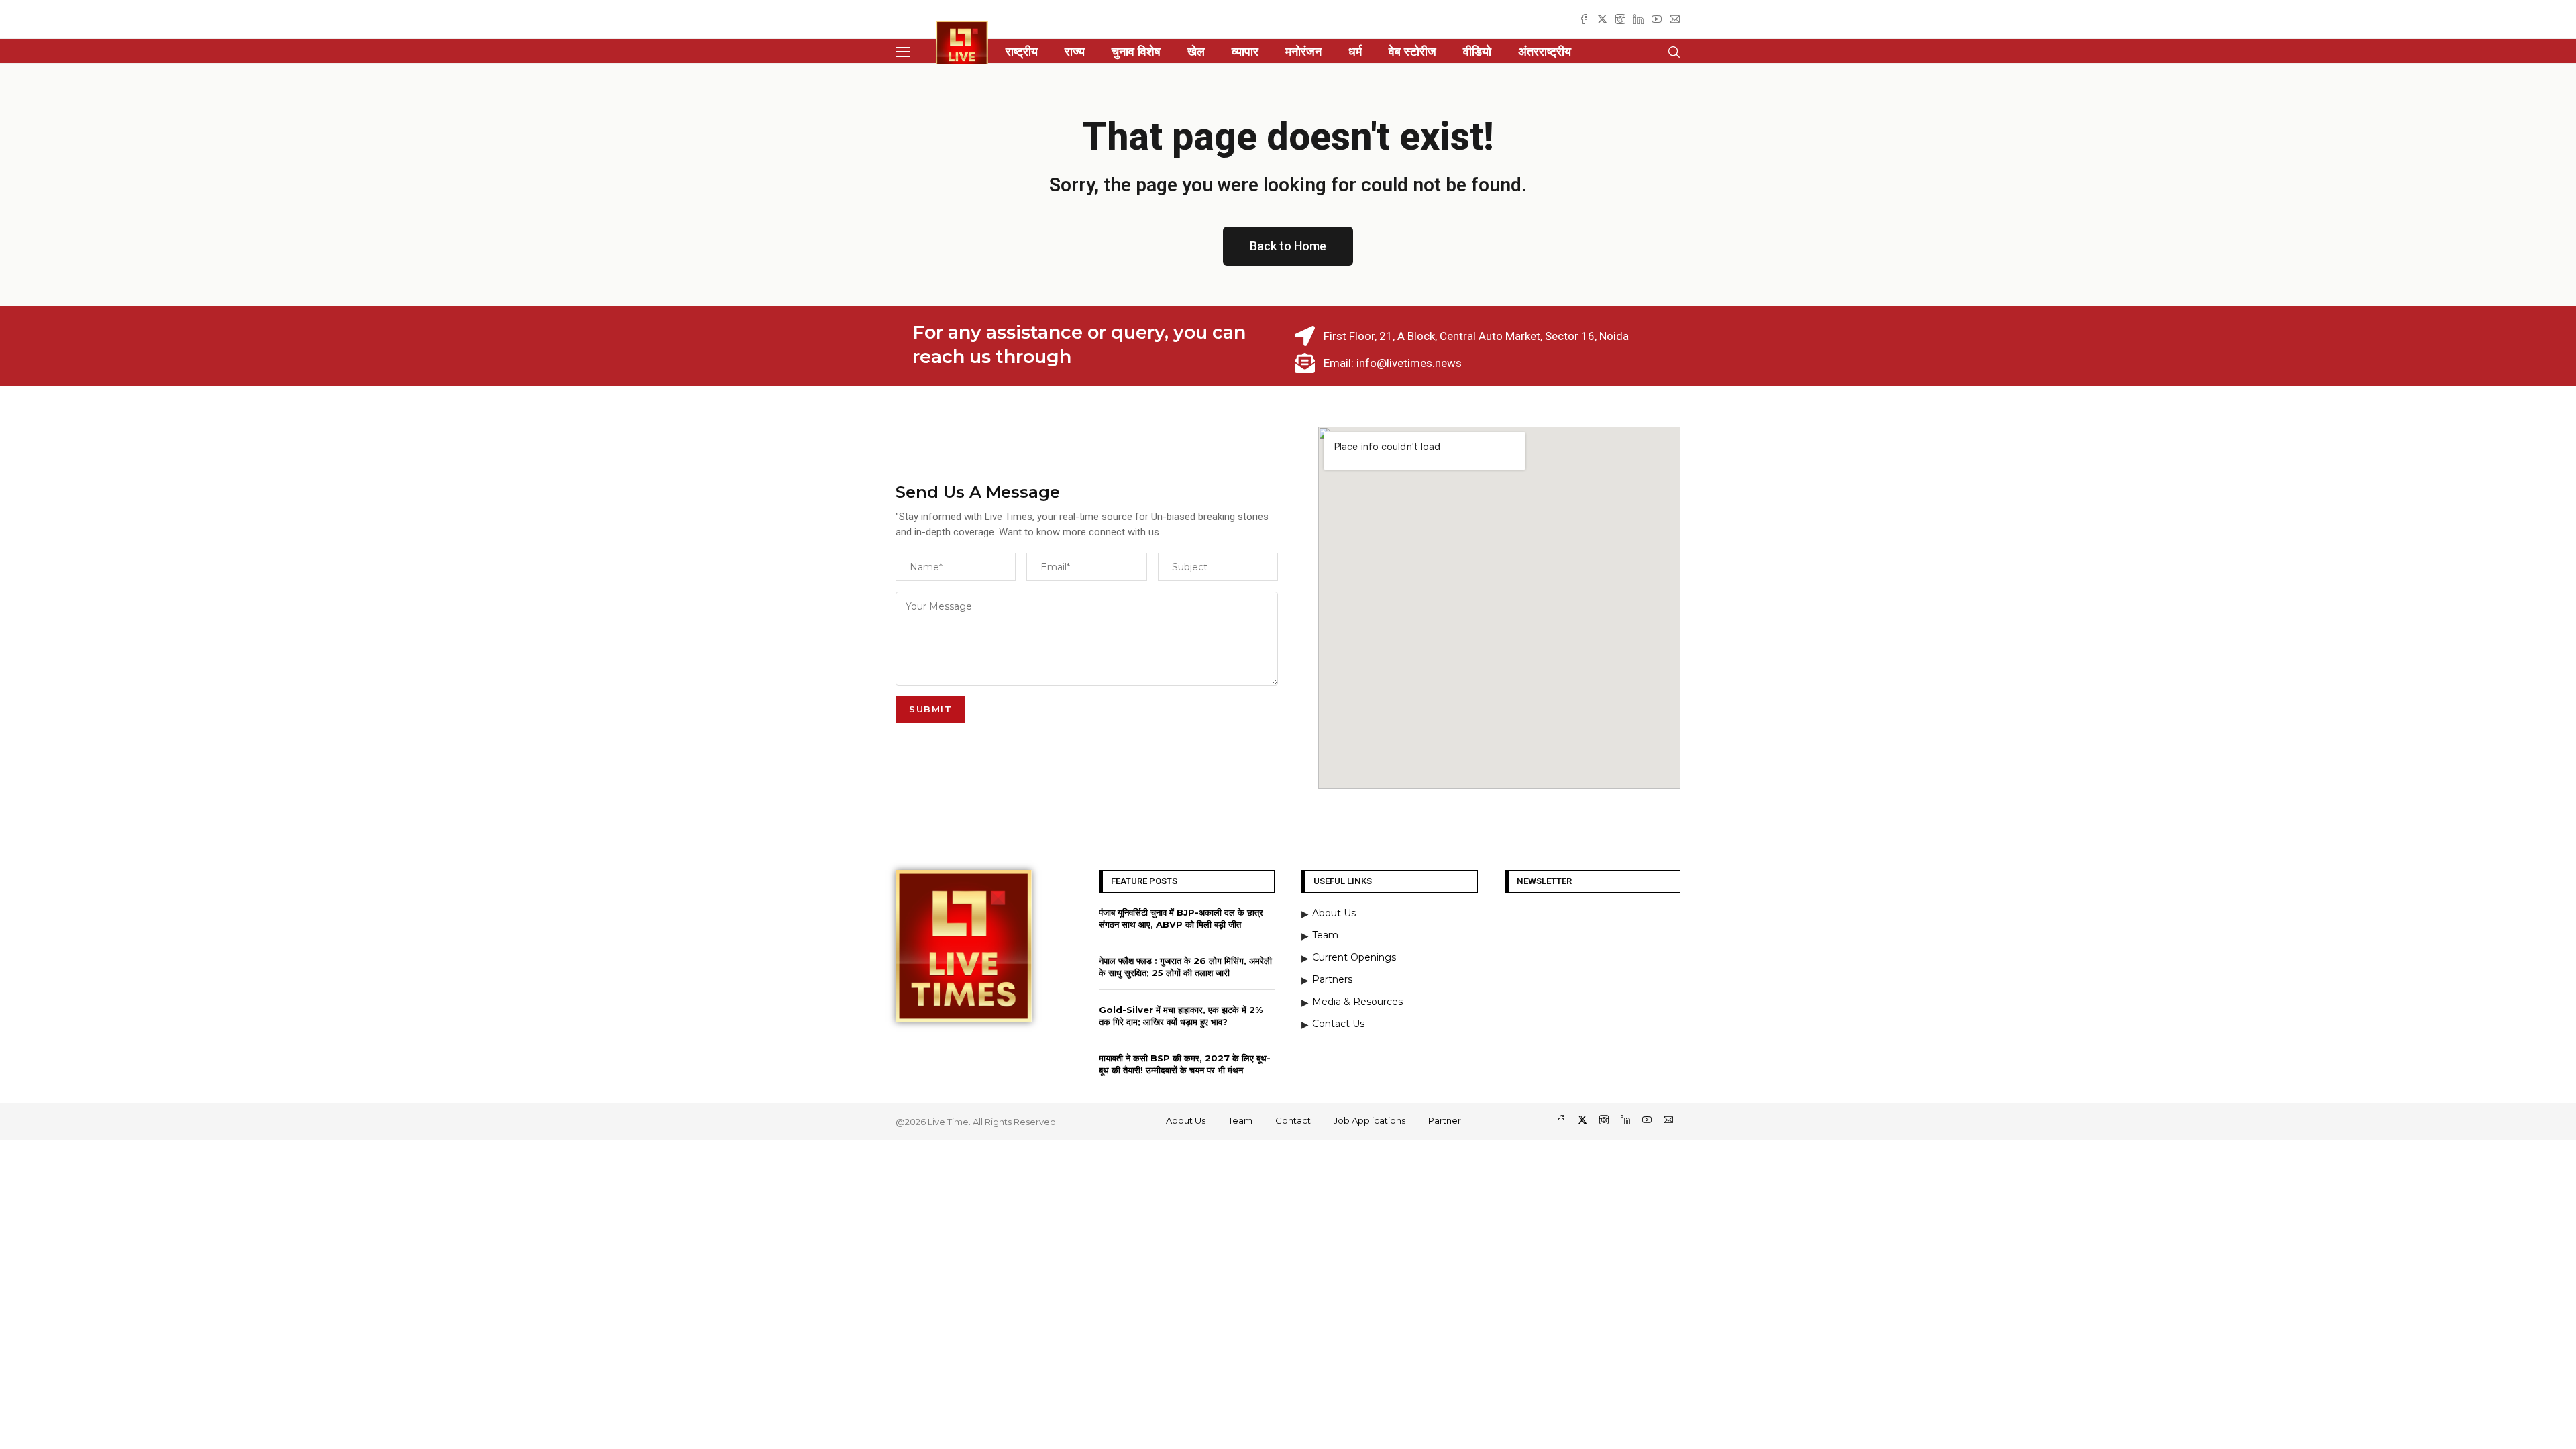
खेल (1196, 52)
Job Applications (1370, 1120)
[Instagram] (1620, 19)
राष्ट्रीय (1022, 52)
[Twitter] (1602, 19)
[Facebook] (1584, 19)
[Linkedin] (1639, 19)
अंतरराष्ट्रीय (1545, 52)
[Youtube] (1657, 19)
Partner (1445, 1120)
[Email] (1675, 19)
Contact (1293, 1120)
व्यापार (1245, 52)
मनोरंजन (1303, 52)
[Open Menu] (903, 52)
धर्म (1355, 52)
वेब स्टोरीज (1412, 52)
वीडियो (1477, 52)
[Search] (1674, 52)
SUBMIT (930, 709)
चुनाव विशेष (1136, 52)
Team (1240, 1120)
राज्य (1075, 52)
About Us (1186, 1120)
